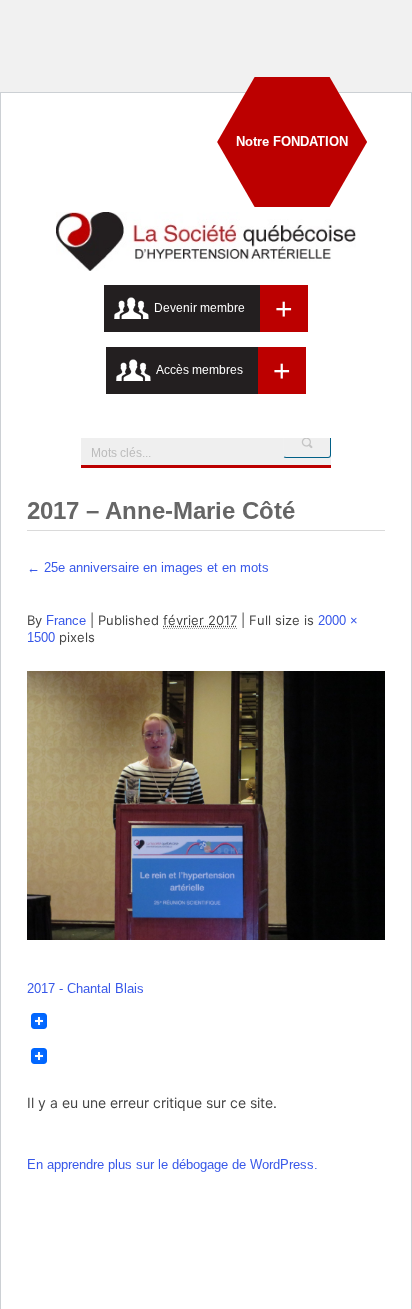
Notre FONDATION (292, 141)
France (66, 620)
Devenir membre (199, 308)
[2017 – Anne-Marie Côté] (206, 935)
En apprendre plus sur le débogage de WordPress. (172, 1164)
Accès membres (199, 370)
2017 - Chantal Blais (85, 988)
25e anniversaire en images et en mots (148, 567)
